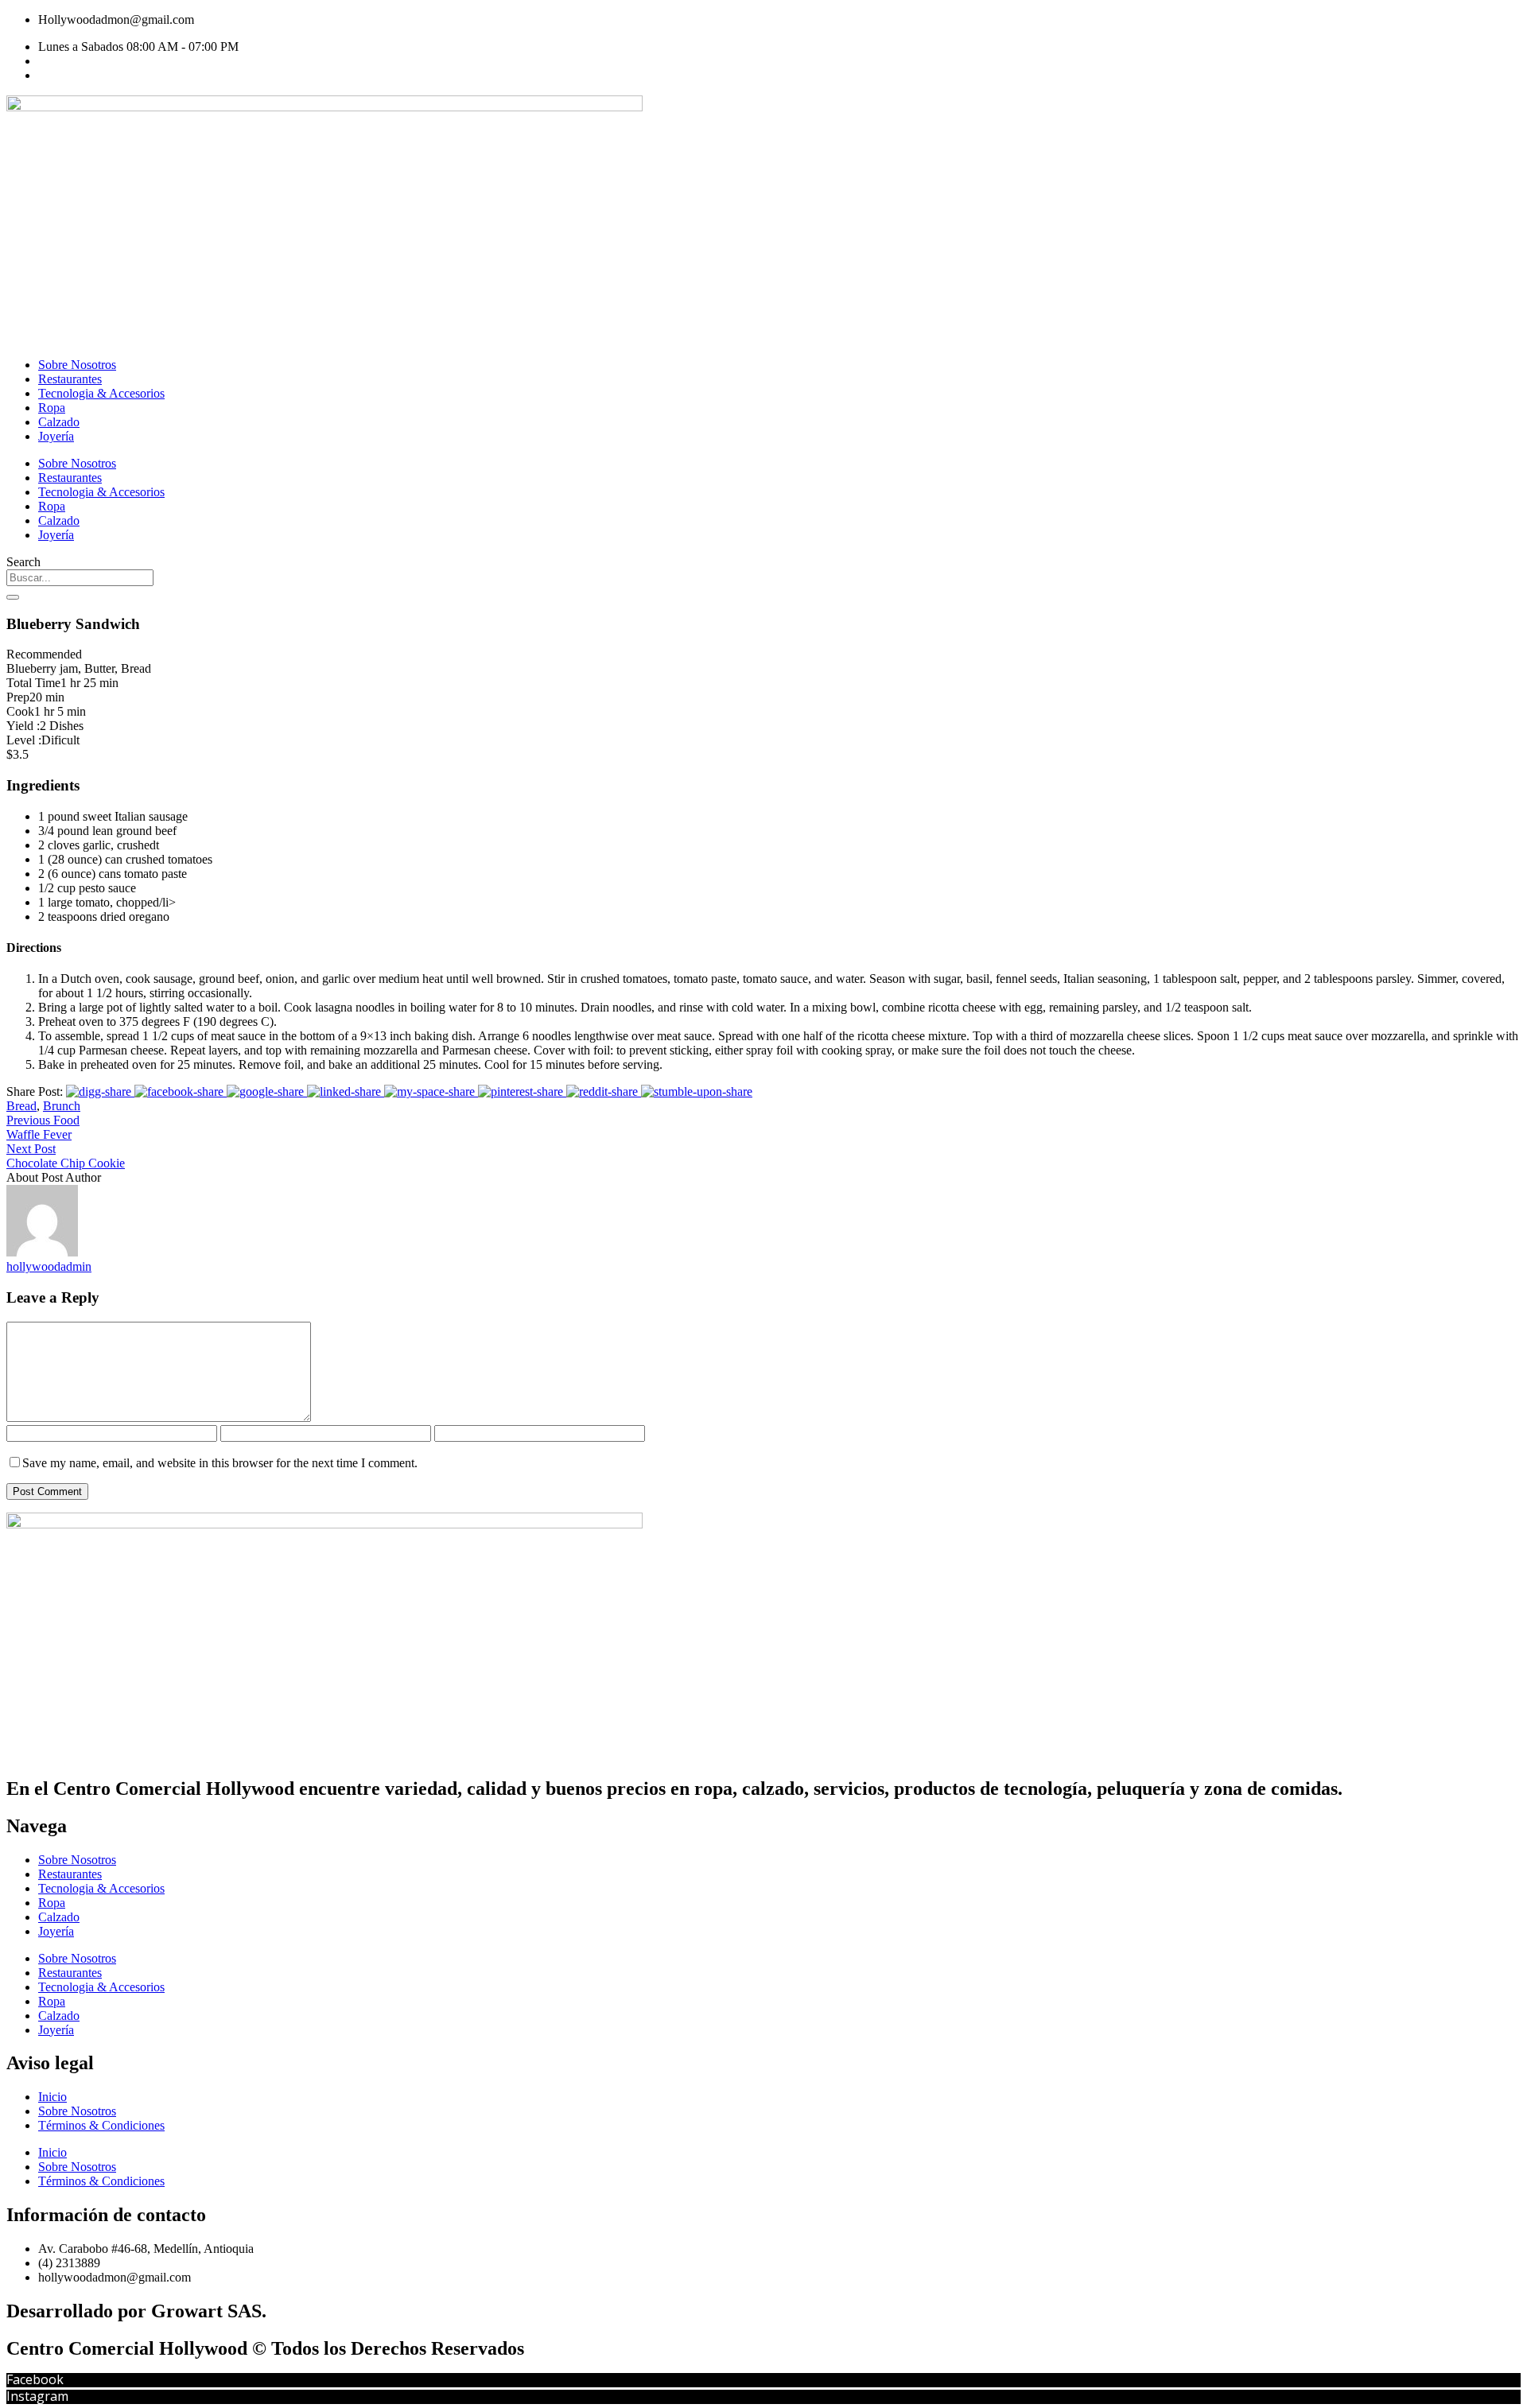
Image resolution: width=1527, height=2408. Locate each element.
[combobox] (80, 578)
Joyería (56, 436)
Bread (21, 1106)
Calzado (59, 422)
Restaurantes (70, 379)
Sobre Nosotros (77, 365)
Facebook (35, 2379)
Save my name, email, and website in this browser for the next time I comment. (220, 1463)
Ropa (52, 408)
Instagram (37, 2396)
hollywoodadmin (49, 1266)
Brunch (62, 1106)
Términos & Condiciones (101, 2125)
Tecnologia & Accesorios (101, 393)
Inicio (52, 2097)
